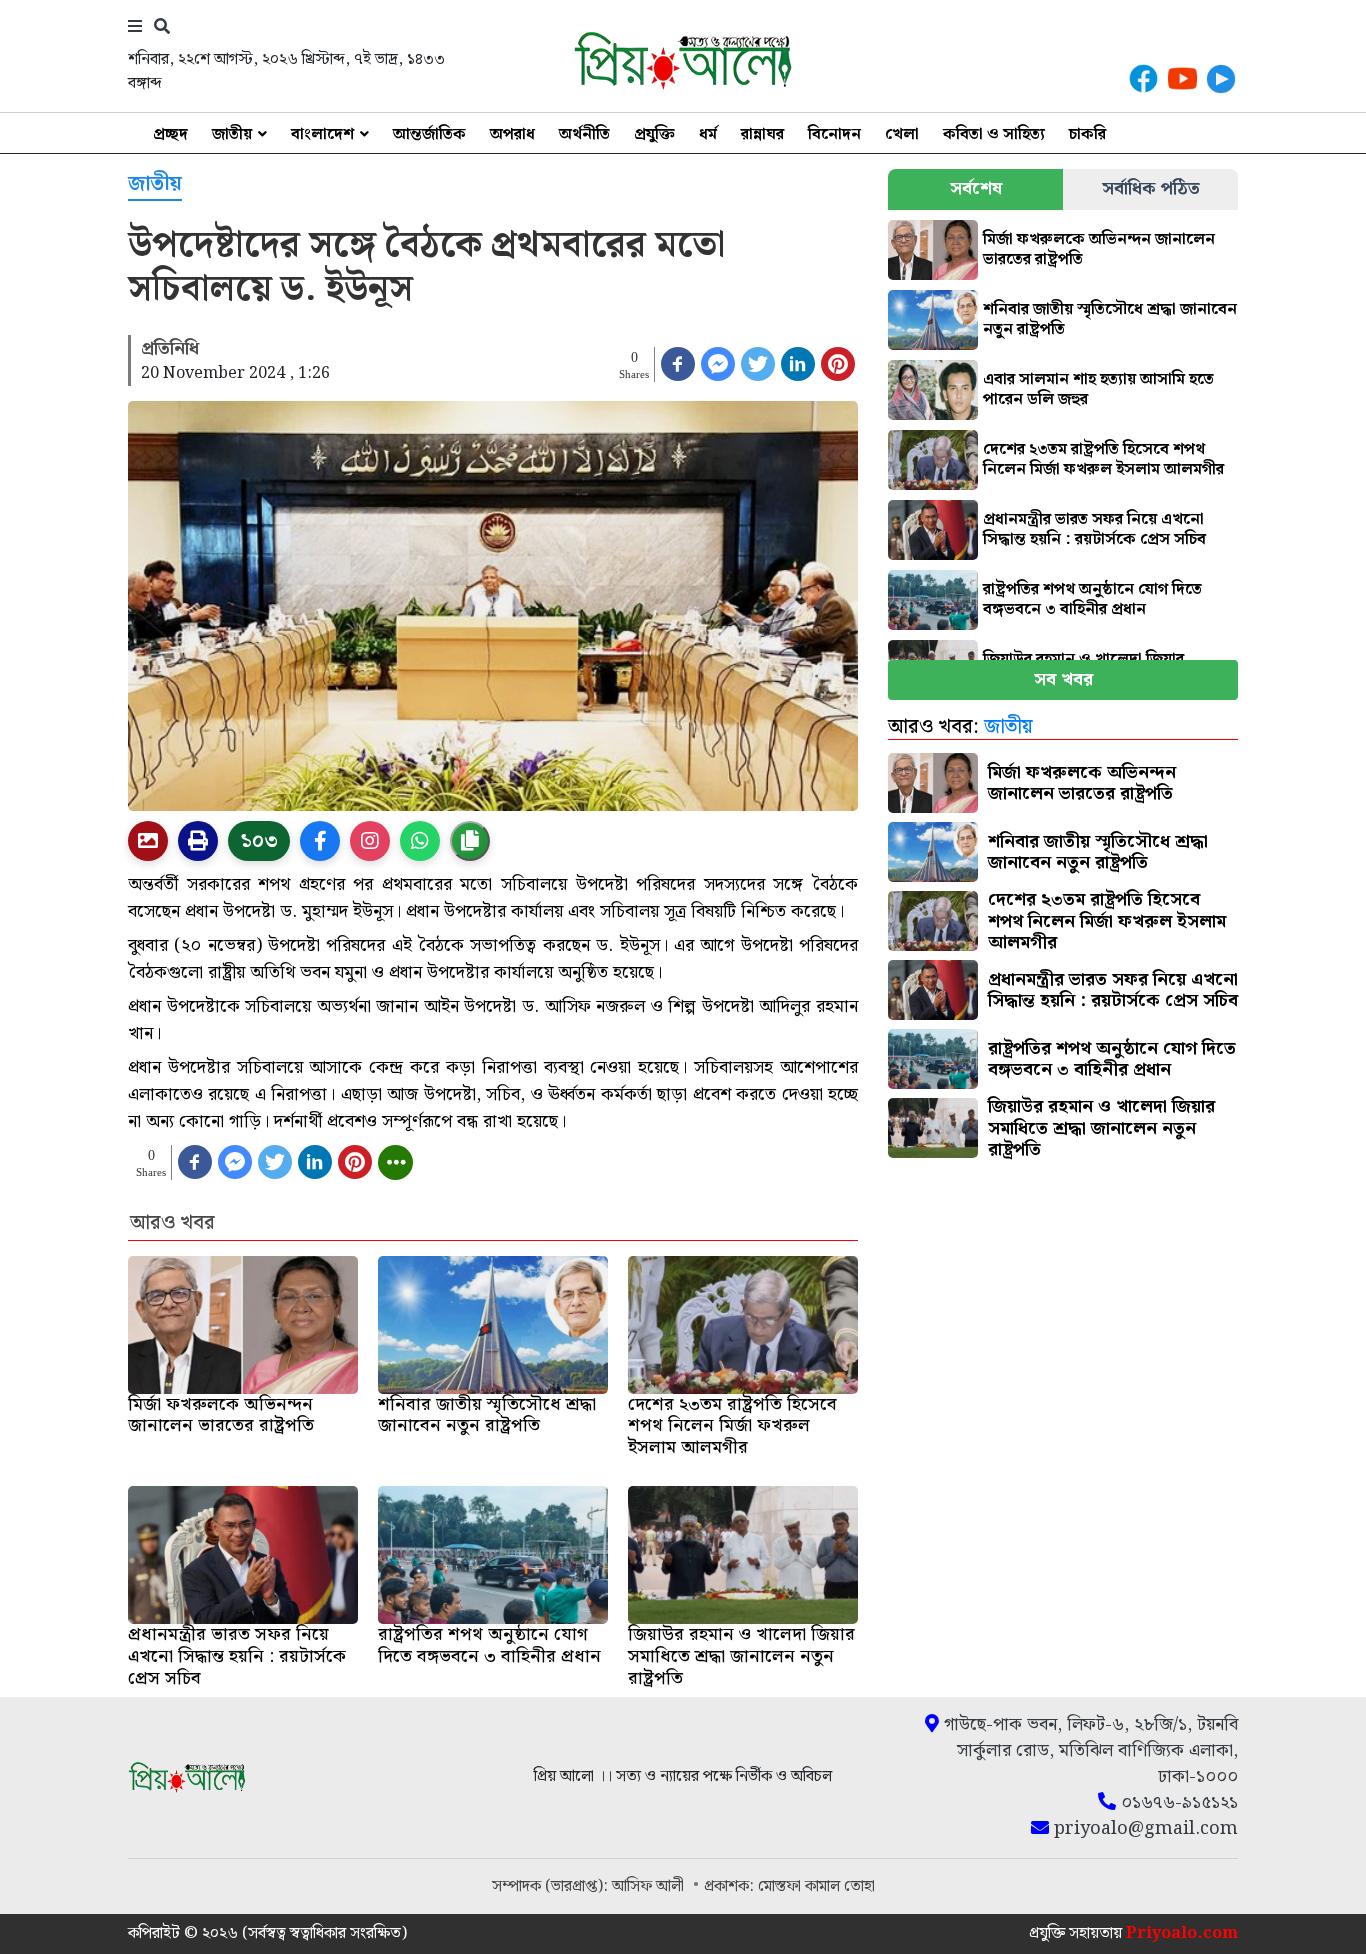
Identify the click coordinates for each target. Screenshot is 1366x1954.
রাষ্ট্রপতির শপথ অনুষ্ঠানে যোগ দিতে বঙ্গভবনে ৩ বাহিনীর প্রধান (1092, 599)
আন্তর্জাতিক (429, 134)
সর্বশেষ (976, 188)
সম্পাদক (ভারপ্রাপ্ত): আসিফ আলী (590, 1886)
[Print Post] (148, 841)
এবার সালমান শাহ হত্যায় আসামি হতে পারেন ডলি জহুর (1098, 389)
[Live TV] (1221, 78)
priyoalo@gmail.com (1143, 1829)
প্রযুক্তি (654, 134)
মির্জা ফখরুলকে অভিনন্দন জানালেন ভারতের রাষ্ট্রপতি (1099, 249)
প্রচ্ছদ (170, 134)
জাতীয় (232, 134)
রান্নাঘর (762, 134)
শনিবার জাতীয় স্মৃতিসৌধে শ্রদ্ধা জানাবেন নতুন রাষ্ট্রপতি (1110, 319)
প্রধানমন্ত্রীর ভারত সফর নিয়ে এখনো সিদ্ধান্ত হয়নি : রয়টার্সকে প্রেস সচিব (1094, 529)
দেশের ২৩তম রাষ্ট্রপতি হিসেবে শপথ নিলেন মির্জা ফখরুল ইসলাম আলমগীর (1103, 459)
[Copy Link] (470, 841)
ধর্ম (708, 134)
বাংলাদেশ (322, 134)
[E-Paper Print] (198, 841)
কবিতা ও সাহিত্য (994, 134)
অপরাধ (512, 134)
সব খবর (1063, 679)
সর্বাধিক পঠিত (1151, 188)
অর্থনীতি (584, 134)
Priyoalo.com (1182, 1933)
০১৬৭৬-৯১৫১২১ (1177, 1803)
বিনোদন (834, 134)
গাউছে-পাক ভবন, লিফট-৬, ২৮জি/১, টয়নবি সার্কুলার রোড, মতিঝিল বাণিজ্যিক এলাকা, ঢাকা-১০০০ (1088, 1751)
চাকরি (1087, 134)
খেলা (902, 134)
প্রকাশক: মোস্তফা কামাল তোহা (789, 1886)
